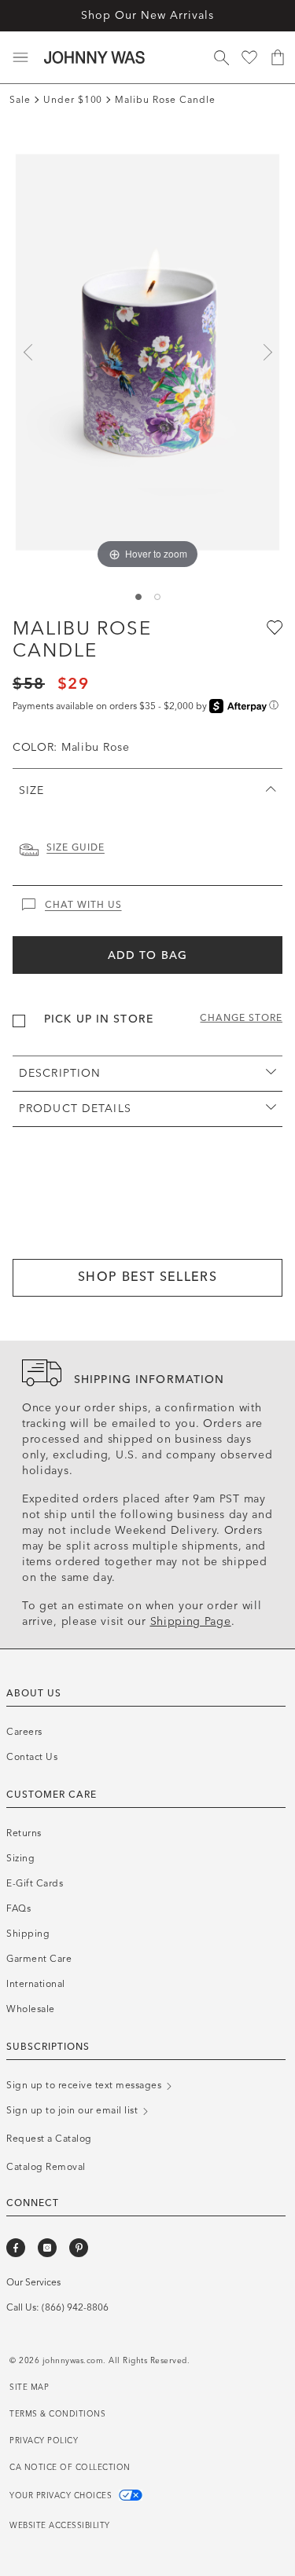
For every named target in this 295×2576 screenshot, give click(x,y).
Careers (24, 1732)
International (36, 1984)
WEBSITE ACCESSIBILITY (60, 2526)
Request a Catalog (49, 2139)
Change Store (241, 1018)
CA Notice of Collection (70, 2468)
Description (60, 1073)
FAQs (18, 1908)
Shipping (28, 1934)
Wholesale (31, 2009)
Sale (20, 100)
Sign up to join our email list (74, 2110)
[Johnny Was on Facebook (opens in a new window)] (16, 2248)
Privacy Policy (44, 2441)
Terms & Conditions (57, 2414)
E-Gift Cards (35, 1883)
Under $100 (73, 100)
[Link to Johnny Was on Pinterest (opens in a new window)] (79, 2248)
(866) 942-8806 (75, 2307)
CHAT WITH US (83, 905)
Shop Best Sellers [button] (147, 1277)
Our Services (33, 2282)
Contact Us (32, 1757)
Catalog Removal (46, 2167)
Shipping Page (191, 1621)
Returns (24, 1833)
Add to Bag (147, 955)
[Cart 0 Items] (278, 57)
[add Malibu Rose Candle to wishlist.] (273, 627)
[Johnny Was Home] (94, 57)
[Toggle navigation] (20, 57)
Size (31, 790)
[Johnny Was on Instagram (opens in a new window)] (47, 2248)
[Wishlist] (249, 57)
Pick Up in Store (99, 1019)
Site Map (29, 2388)
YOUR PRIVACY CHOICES (62, 2496)
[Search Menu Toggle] (221, 57)
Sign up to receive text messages (85, 2085)
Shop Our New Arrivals (147, 15)
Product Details (75, 1109)
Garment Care (39, 1959)
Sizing (20, 1858)
